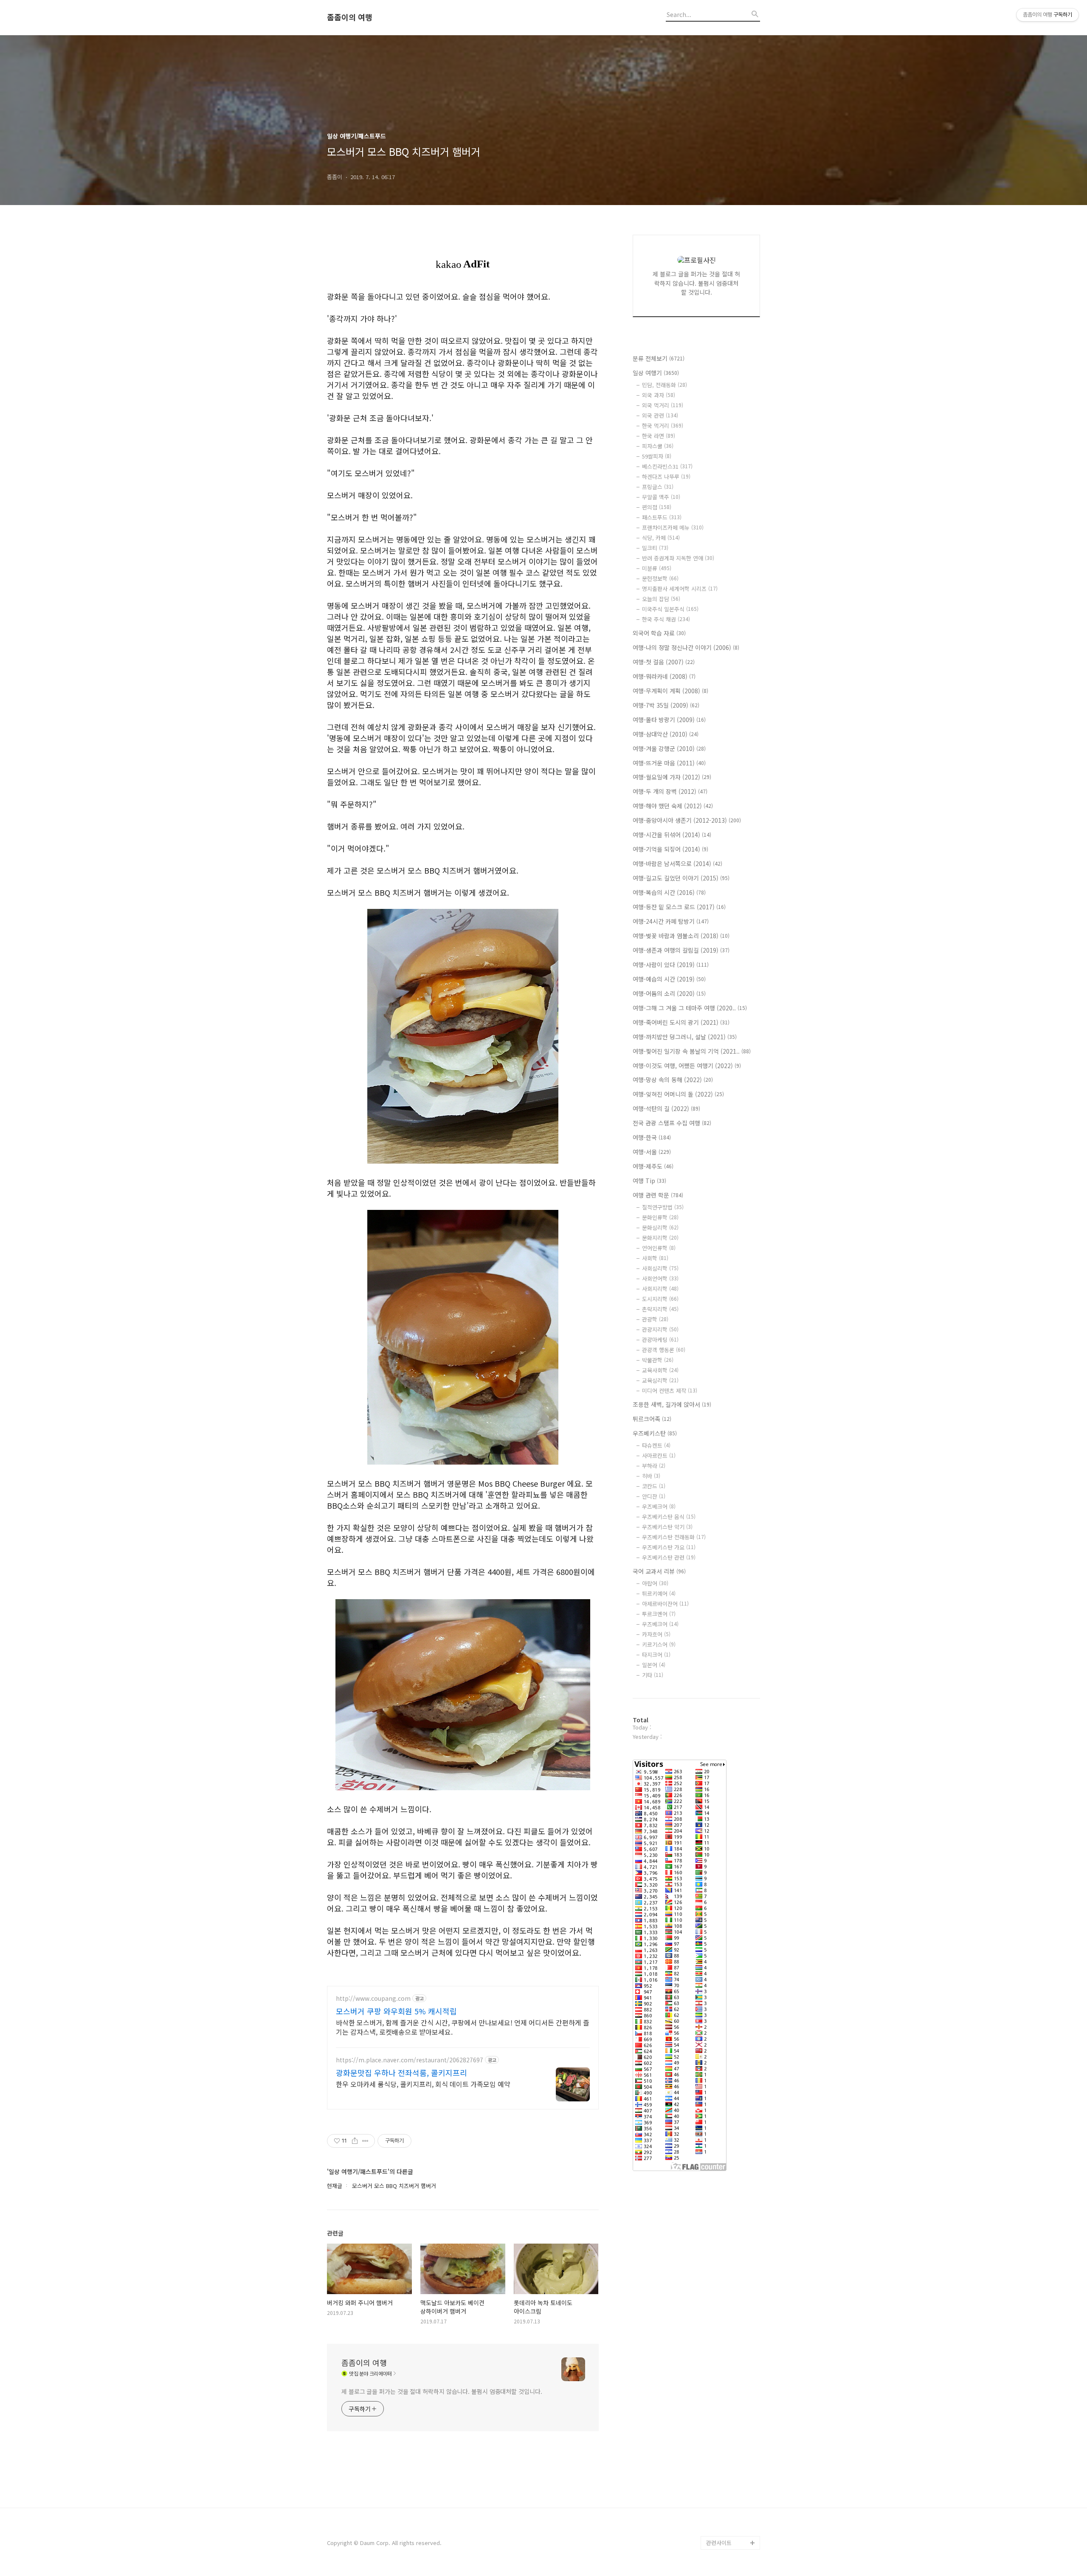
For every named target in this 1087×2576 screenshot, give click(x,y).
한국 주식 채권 (666, 619)
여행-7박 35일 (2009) (666, 705)
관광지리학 (660, 1329)
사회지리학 (660, 1289)
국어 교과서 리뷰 (659, 1571)
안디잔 (654, 1496)
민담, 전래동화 (665, 385)
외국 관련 (660, 415)
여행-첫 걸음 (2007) (664, 662)
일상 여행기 (656, 373)
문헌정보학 (660, 578)
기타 (653, 1675)
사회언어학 (660, 1278)
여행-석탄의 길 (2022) (666, 1108)
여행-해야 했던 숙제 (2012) (673, 806)
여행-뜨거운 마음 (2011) (669, 763)
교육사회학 (660, 1370)
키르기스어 (659, 1644)
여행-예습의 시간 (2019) (669, 979)
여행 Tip (649, 1181)
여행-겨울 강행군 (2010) (669, 748)
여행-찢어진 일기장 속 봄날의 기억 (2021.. (692, 1051)
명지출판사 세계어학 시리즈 (680, 589)
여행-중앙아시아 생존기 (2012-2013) (687, 820)
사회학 (655, 1258)
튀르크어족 (652, 1419)
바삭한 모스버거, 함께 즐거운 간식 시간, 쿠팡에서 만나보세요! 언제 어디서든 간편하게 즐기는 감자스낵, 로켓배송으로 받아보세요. (463, 2027)
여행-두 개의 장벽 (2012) (670, 791)
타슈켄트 (656, 1445)
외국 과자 (659, 395)
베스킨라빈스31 (667, 466)
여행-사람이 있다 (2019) (671, 965)
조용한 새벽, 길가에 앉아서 (672, 1404)
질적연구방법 (663, 1207)
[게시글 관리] (365, 2141)
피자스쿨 (658, 446)
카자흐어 (656, 1634)
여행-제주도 (653, 1166)
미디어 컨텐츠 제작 (670, 1391)
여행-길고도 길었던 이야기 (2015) (681, 878)
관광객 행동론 (664, 1350)
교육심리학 (660, 1380)
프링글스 (658, 487)
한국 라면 (659, 436)
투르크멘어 (659, 1614)
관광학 (655, 1319)
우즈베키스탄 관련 (669, 1557)
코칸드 (654, 1486)
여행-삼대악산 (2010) (666, 734)
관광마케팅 (660, 1340)
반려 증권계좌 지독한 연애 (678, 558)
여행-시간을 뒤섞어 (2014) (672, 835)
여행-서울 (652, 1152)
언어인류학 (659, 1248)
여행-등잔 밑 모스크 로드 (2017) (679, 907)
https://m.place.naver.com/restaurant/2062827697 (410, 2060)
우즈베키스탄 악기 (667, 1527)
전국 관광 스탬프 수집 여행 (672, 1123)
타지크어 (656, 1655)
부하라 (654, 1466)
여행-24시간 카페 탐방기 (671, 921)
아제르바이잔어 (665, 1604)
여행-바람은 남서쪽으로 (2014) (677, 863)
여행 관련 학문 (658, 1195)
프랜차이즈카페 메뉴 (673, 527)
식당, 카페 (661, 538)
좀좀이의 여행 (350, 17)
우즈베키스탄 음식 (669, 1517)
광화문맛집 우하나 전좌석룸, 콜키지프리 (401, 2073)
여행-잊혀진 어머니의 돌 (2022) (678, 1094)
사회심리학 (660, 1268)
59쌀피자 (657, 456)
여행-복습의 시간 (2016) (669, 892)
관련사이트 (719, 2543)
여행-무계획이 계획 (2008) (670, 691)
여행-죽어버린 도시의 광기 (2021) (681, 1022)
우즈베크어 (659, 1506)
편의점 (657, 507)
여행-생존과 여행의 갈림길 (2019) (681, 950)
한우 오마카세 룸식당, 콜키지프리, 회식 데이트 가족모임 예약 (423, 2084)
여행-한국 (652, 1137)
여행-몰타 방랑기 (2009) (669, 720)
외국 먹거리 (663, 405)
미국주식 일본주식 (670, 609)
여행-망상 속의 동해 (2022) (673, 1080)
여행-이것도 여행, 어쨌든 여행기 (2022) (687, 1066)
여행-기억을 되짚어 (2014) (670, 849)
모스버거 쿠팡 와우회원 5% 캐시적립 (396, 2011)
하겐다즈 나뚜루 (666, 477)
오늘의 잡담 (661, 599)
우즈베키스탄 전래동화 (674, 1537)
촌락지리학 (660, 1309)
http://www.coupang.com (373, 1998)
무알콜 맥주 (661, 497)
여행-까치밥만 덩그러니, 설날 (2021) (685, 1037)
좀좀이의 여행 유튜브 (731, 2529)
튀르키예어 (659, 1593)
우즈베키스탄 (655, 1433)
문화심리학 (660, 1228)
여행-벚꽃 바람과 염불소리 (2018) (681, 936)
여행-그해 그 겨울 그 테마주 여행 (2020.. (690, 1008)
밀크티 (655, 548)
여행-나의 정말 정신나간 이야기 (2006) (686, 647)
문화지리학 (660, 1238)
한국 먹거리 (663, 426)
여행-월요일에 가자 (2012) (672, 777)
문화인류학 (660, 1217)
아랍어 (655, 1583)
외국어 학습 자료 (659, 633)
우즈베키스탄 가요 (669, 1547)
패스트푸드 (662, 517)
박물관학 (658, 1360)
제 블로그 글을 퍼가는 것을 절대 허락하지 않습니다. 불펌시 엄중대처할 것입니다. (442, 2391)
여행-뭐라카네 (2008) (664, 676)
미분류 (657, 568)
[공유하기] (355, 2141)
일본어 (654, 1665)
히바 (651, 1476)
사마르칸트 (659, 1455)
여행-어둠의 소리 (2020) (669, 993)
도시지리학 (660, 1299)
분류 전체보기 (659, 358)
